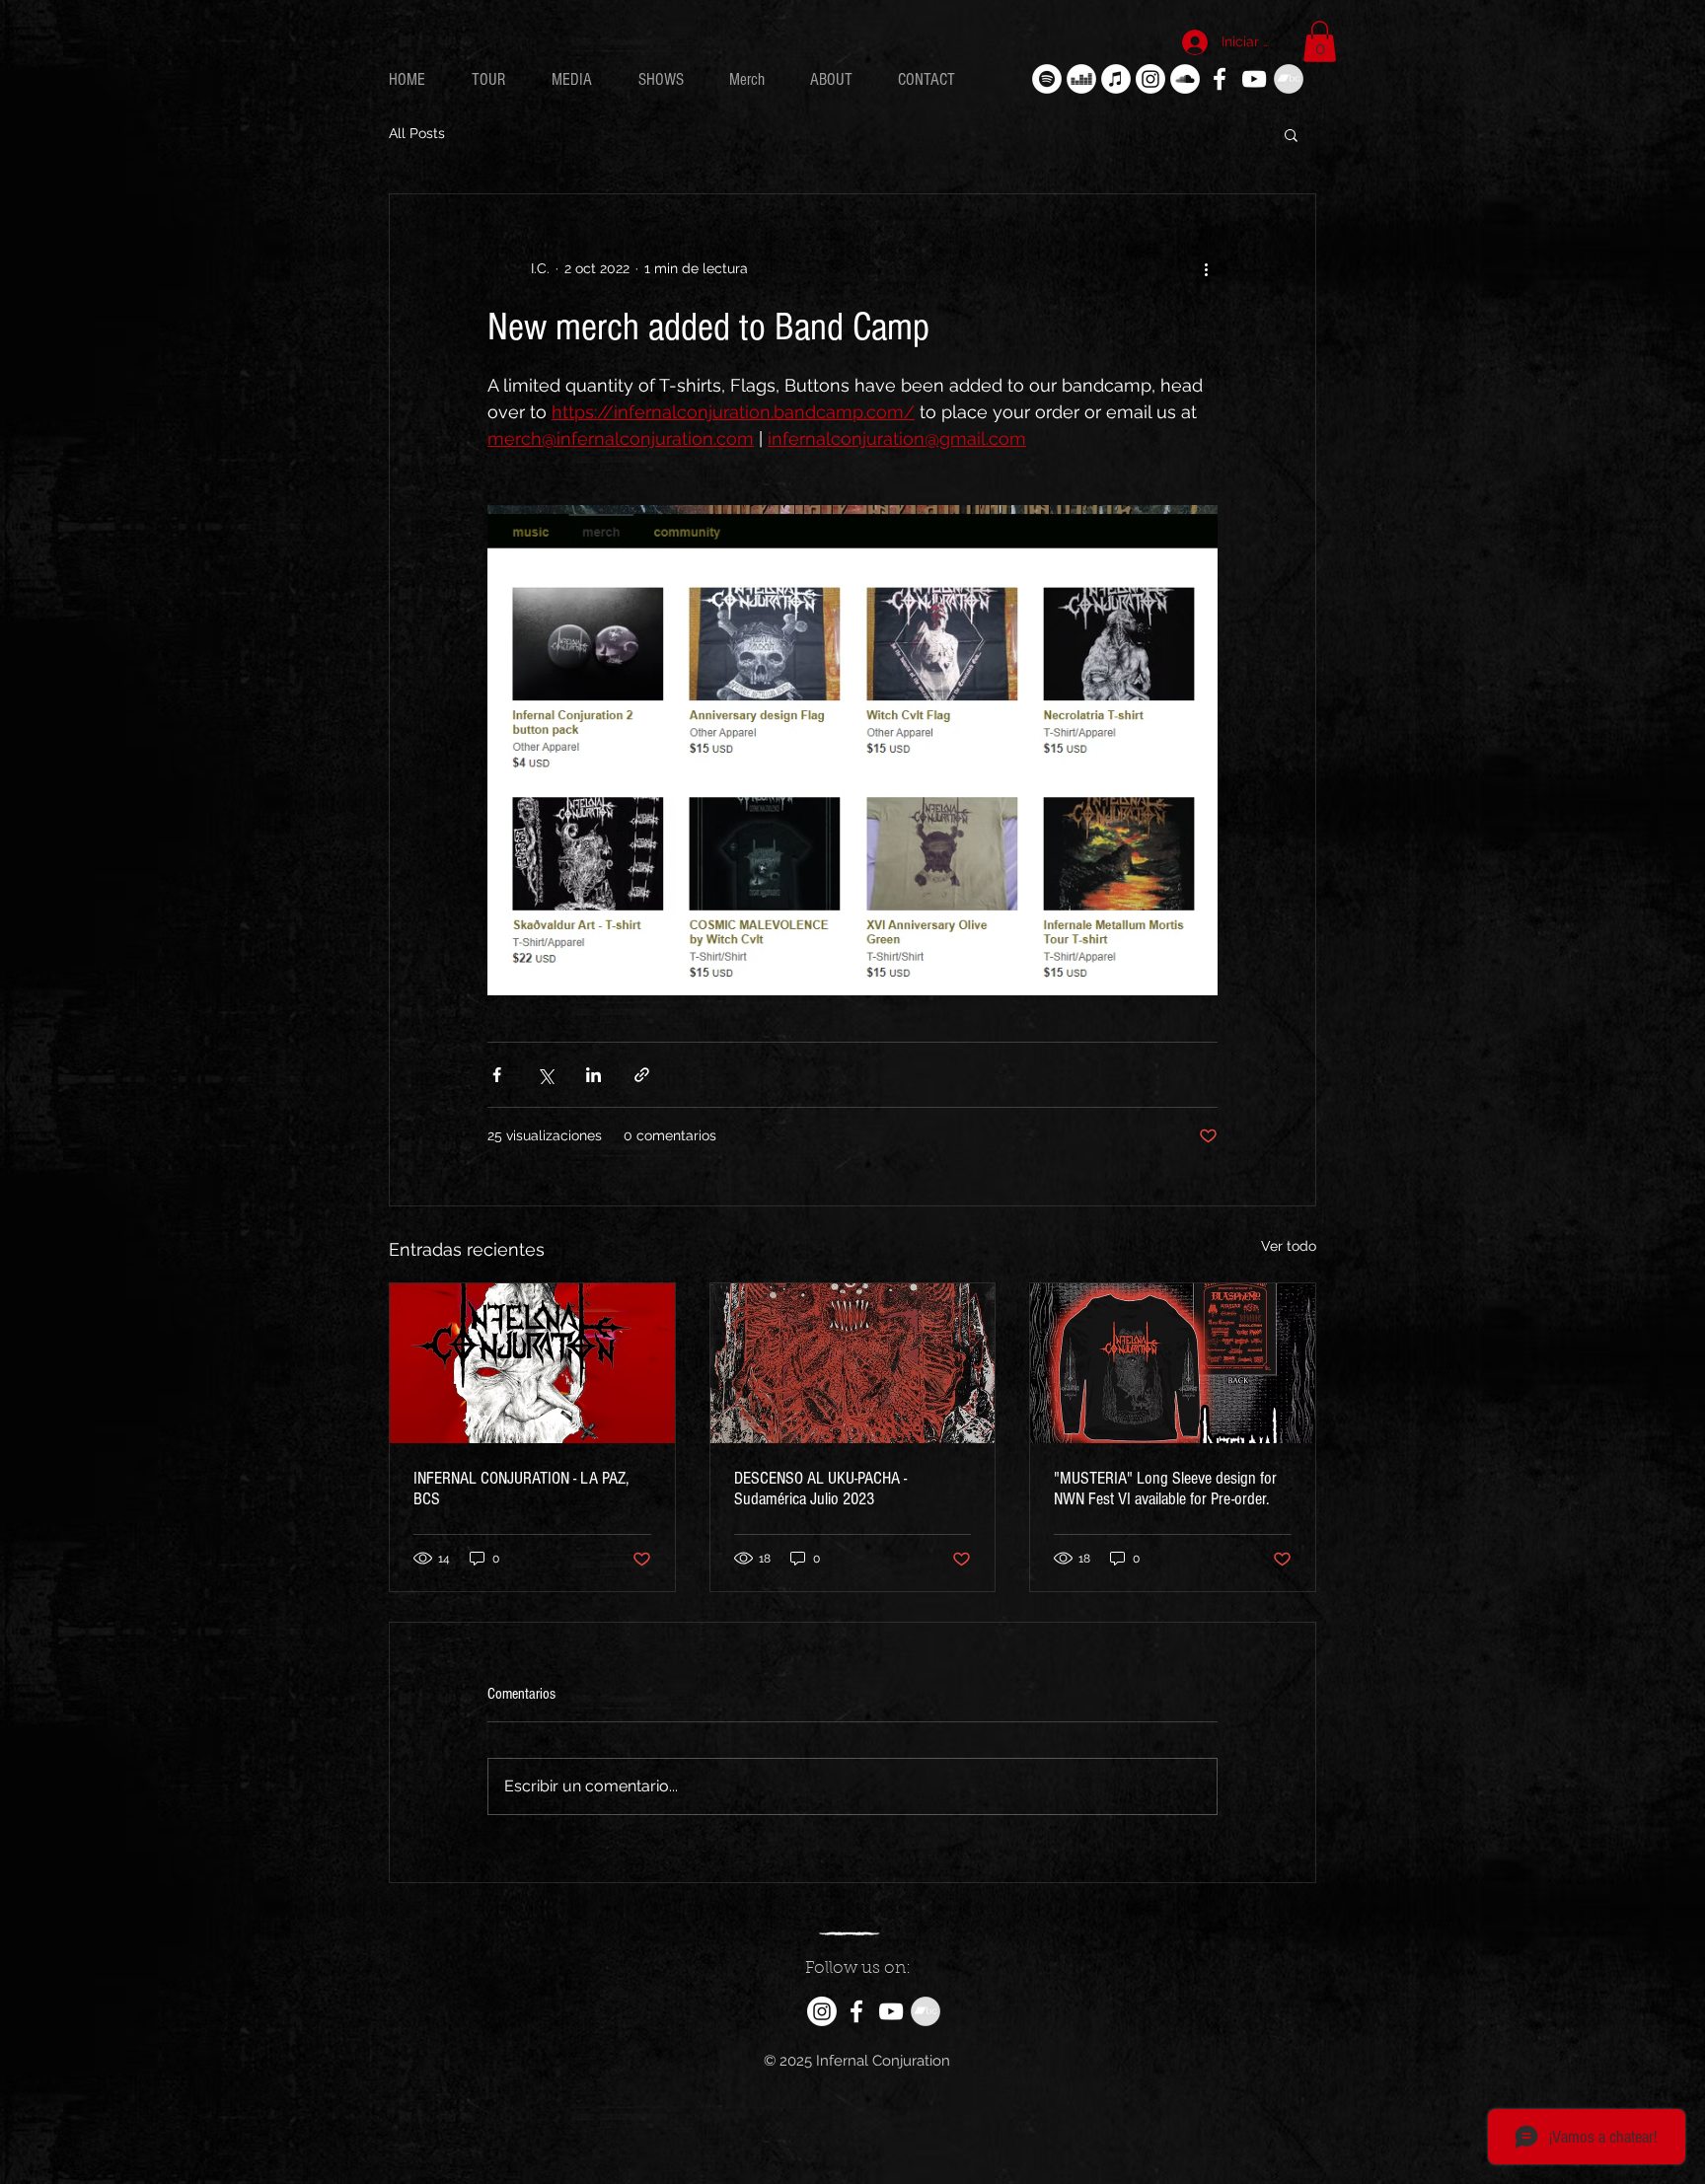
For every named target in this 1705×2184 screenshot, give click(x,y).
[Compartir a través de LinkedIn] (593, 1075)
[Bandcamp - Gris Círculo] (1289, 79)
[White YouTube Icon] (1254, 79)
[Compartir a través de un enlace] (642, 1075)
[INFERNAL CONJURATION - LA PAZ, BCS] (532, 1363)
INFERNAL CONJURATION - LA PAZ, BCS (521, 1489)
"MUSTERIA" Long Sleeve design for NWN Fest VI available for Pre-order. (1165, 1489)
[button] (1320, 41)
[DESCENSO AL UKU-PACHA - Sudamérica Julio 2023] (853, 1363)
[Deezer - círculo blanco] (1081, 79)
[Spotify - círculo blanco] (1047, 79)
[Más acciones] (1206, 269)
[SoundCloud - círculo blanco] (1185, 79)
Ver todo (1289, 1246)
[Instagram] (1150, 79)
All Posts (417, 133)
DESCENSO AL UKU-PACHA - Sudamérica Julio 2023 (820, 1489)
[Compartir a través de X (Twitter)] (545, 1075)
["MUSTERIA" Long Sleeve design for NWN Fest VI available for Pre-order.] (1173, 1363)
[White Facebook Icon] (1220, 79)
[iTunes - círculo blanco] (1116, 79)
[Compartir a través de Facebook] (497, 1075)
